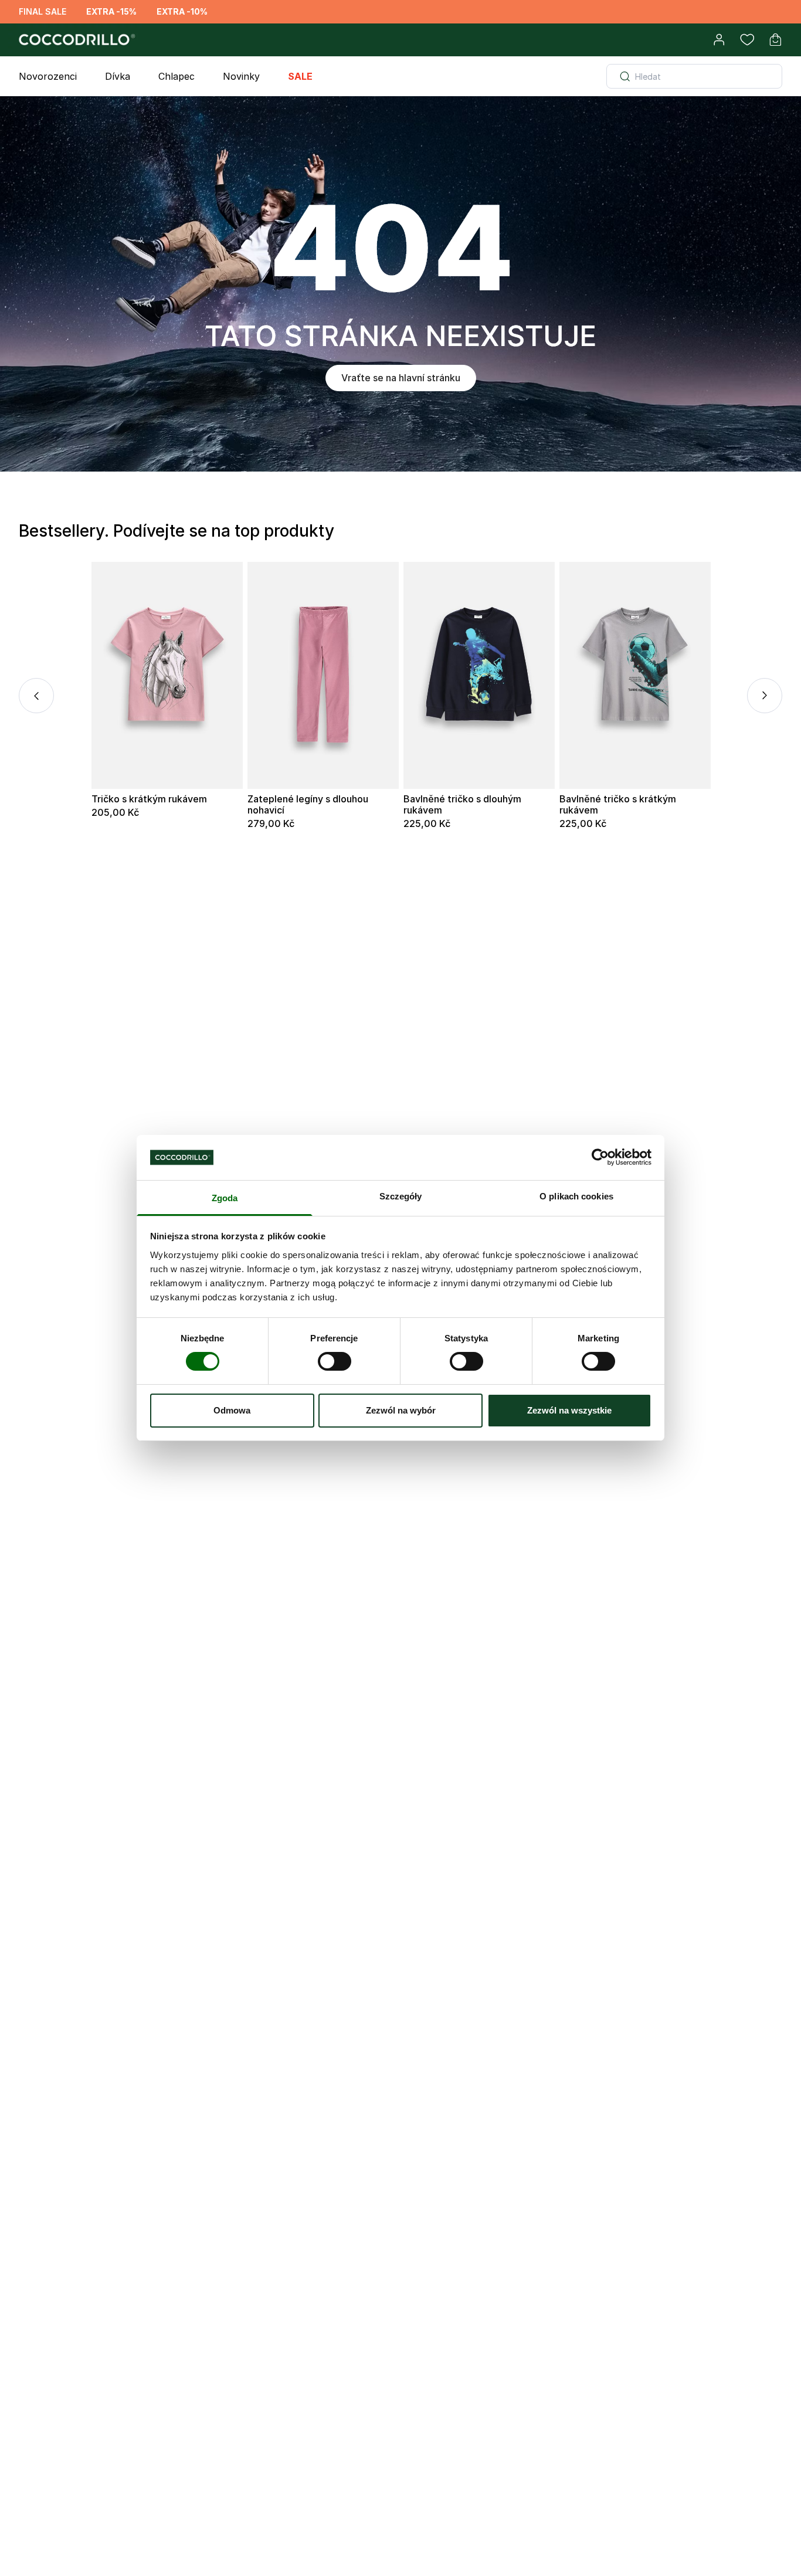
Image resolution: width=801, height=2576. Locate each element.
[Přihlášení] (719, 40)
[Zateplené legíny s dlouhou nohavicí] (323, 675)
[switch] (335, 1361)
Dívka (118, 76)
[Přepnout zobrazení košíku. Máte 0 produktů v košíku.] (775, 40)
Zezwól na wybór (401, 1410)
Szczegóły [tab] (401, 1196)
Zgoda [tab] (225, 1198)
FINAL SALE (43, 11)
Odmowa (232, 1410)
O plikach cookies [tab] (576, 1196)
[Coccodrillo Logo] (75, 40)
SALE (300, 76)
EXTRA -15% (111, 11)
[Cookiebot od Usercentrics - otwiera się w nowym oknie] (600, 1157)
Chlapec (177, 76)
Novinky (241, 76)
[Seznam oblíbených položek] (747, 40)
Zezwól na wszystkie (569, 1410)
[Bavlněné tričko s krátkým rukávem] (635, 675)
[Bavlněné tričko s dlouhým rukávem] (479, 675)
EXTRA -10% (182, 11)
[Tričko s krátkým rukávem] (167, 675)
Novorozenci (48, 76)
